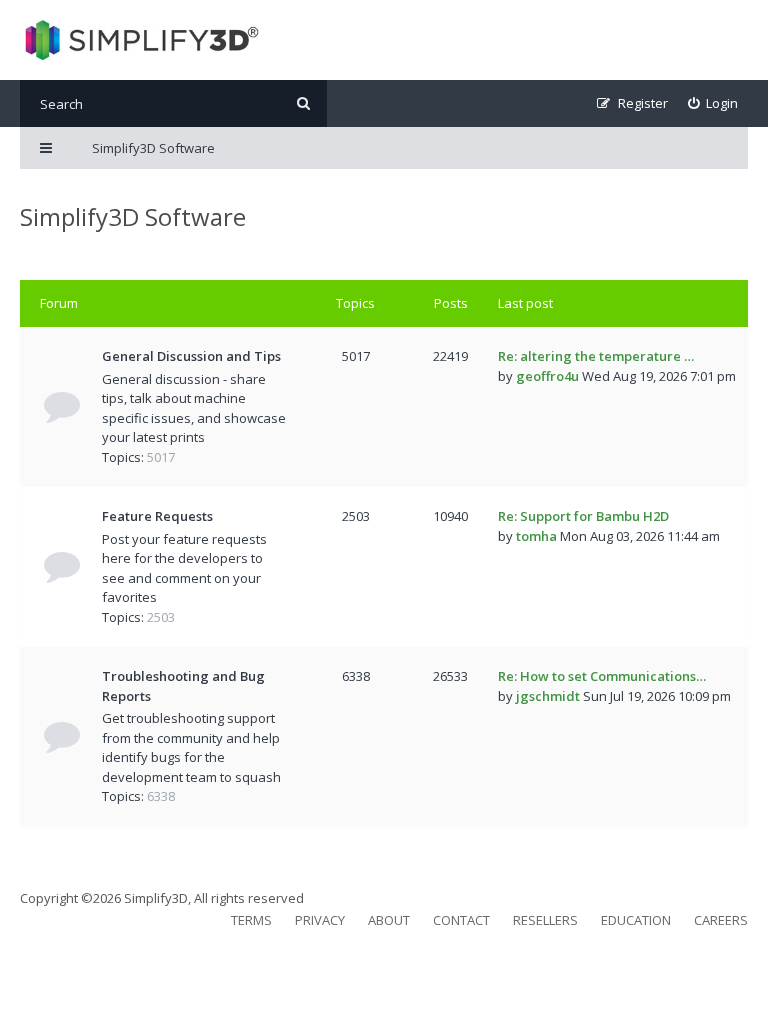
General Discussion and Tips (191, 356)
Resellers (545, 920)
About (389, 920)
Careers (721, 920)
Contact (461, 920)
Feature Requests (157, 516)
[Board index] (139, 40)
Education (636, 920)
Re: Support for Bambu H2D (583, 516)
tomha (536, 536)
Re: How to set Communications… (602, 676)
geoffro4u (547, 376)
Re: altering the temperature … (596, 356)
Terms (251, 920)
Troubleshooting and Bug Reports (183, 686)
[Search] (303, 103)
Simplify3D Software (133, 216)
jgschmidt (548, 696)
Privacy (320, 920)
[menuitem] (713, 103)
